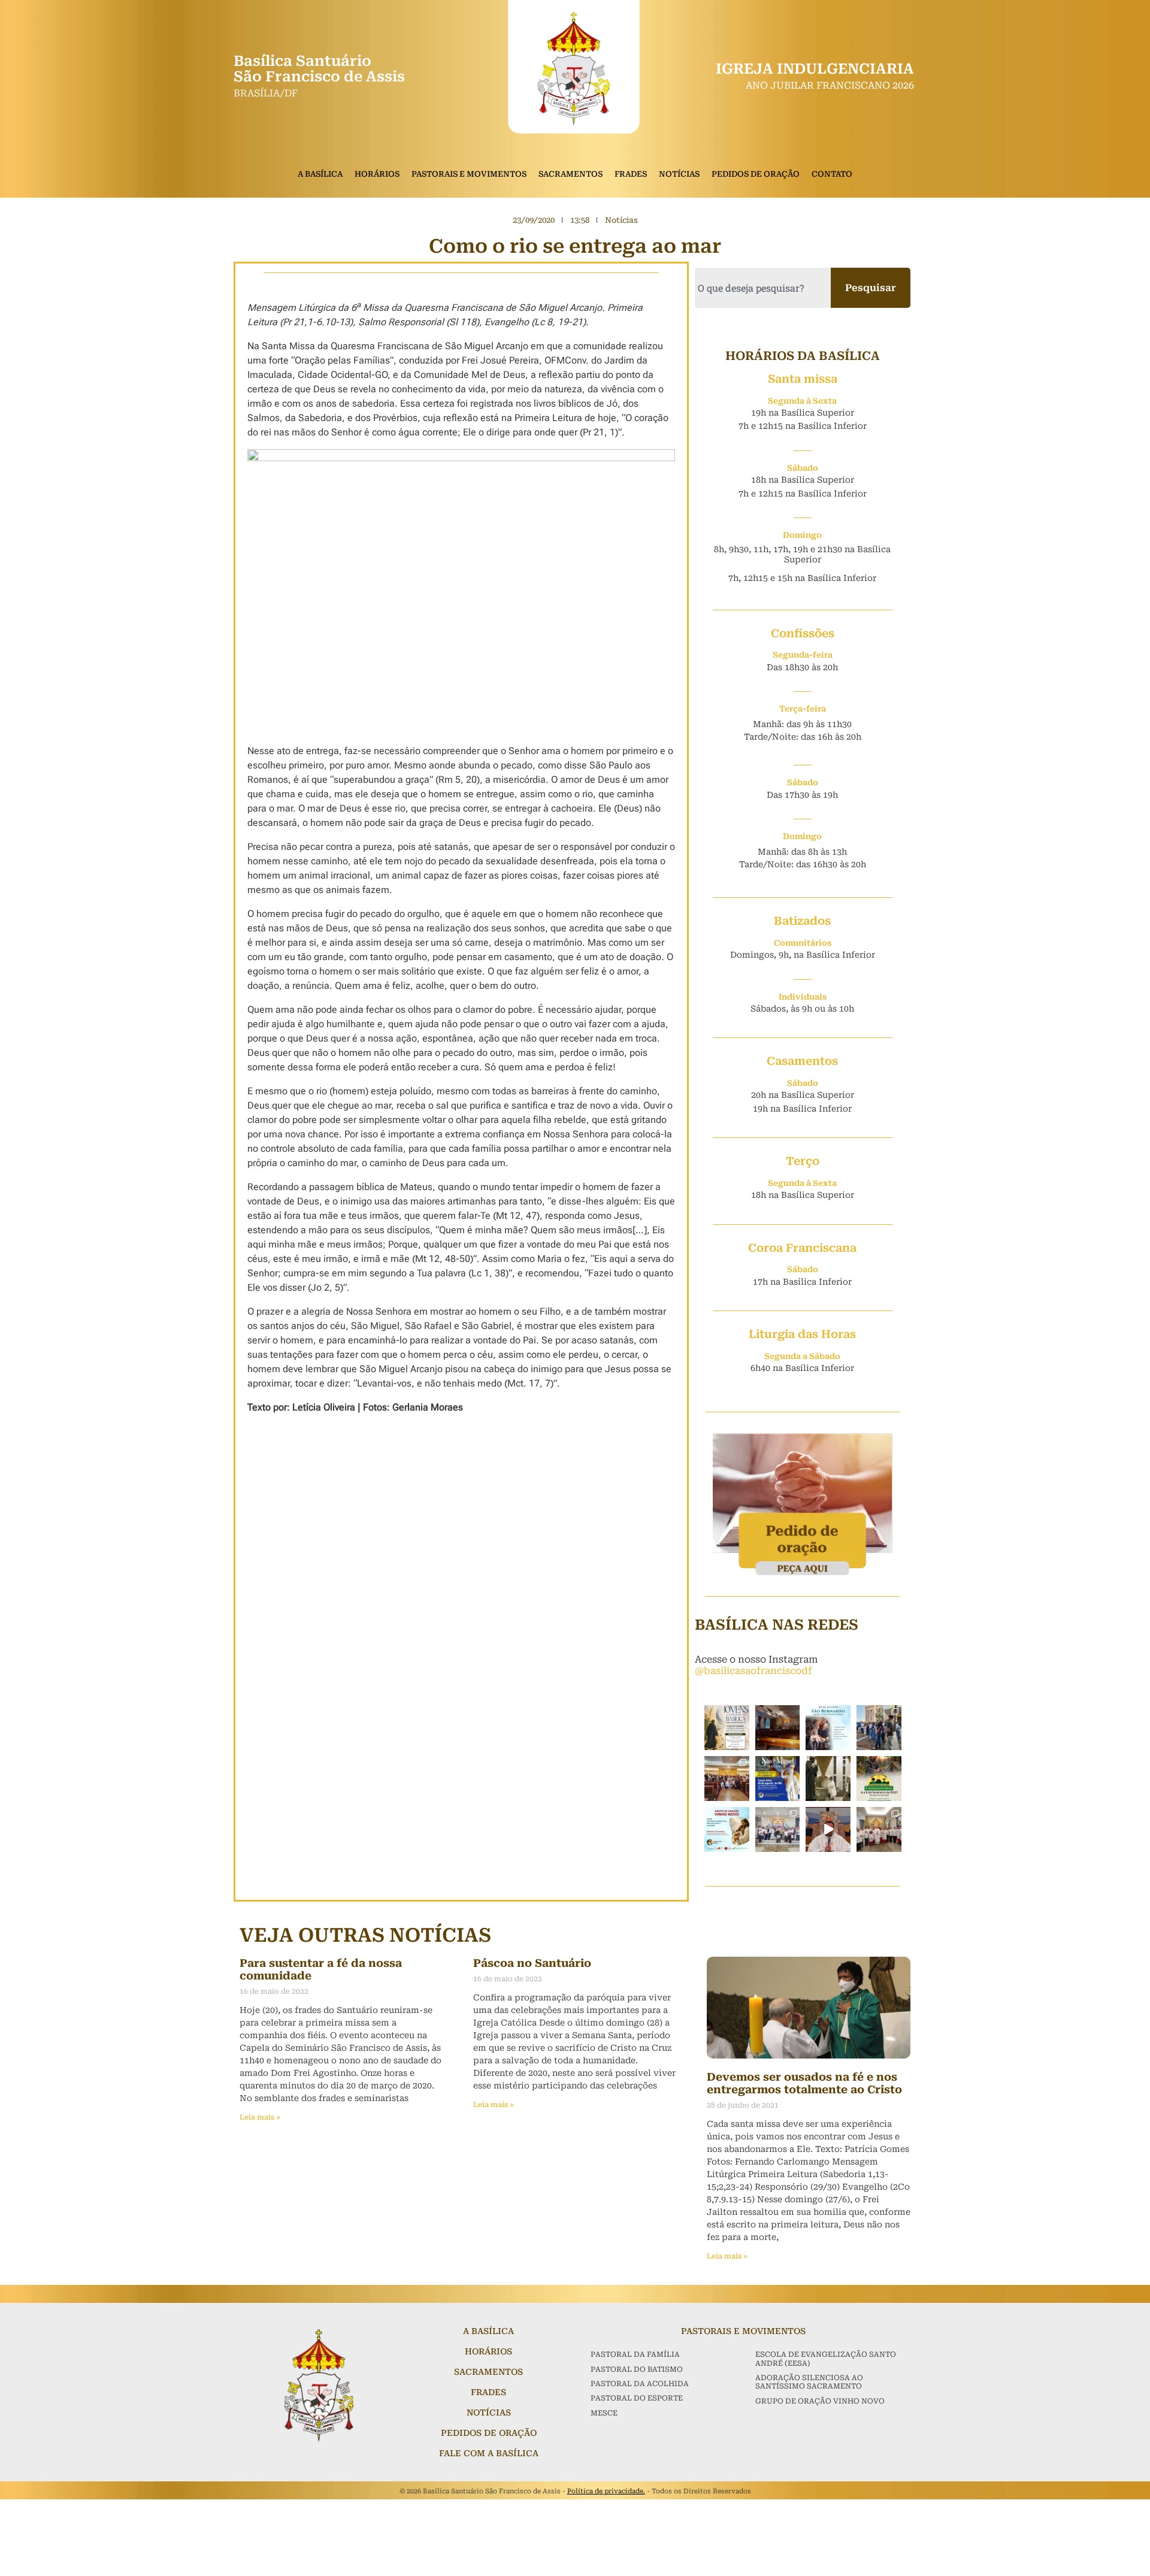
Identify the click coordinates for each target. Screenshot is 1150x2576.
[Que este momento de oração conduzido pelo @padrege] (828, 1829)
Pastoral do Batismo (637, 2369)
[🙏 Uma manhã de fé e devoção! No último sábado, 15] (778, 1829)
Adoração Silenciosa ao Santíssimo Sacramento (809, 2382)
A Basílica (320, 174)
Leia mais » (260, 2117)
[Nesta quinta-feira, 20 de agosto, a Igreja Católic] (828, 1728)
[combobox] (763, 288)
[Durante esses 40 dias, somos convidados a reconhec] (778, 1779)
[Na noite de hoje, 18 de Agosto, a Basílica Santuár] (879, 1829)
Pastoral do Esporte (637, 2398)
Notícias (679, 174)
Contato (832, 174)
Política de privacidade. (606, 2491)
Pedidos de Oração (756, 174)
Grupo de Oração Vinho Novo (820, 2401)
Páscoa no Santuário (532, 1963)
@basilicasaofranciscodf (753, 1671)
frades (488, 2392)
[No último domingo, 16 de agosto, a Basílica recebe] (727, 1779)
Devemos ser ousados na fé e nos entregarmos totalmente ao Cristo (804, 2083)
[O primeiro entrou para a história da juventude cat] (727, 1728)
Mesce (604, 2413)
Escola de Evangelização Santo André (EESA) (826, 2359)
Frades (631, 174)
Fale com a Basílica (489, 2453)
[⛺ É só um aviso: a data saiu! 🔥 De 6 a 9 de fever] (879, 1779)
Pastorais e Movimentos (469, 174)
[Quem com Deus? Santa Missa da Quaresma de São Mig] (828, 1779)
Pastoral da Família (635, 2354)
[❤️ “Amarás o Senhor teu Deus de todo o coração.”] (727, 1829)
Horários (377, 174)
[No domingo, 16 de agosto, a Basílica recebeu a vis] (879, 1728)
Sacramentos (571, 174)
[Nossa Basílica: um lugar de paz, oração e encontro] (778, 1728)
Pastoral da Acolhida (640, 2384)
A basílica (488, 2331)
